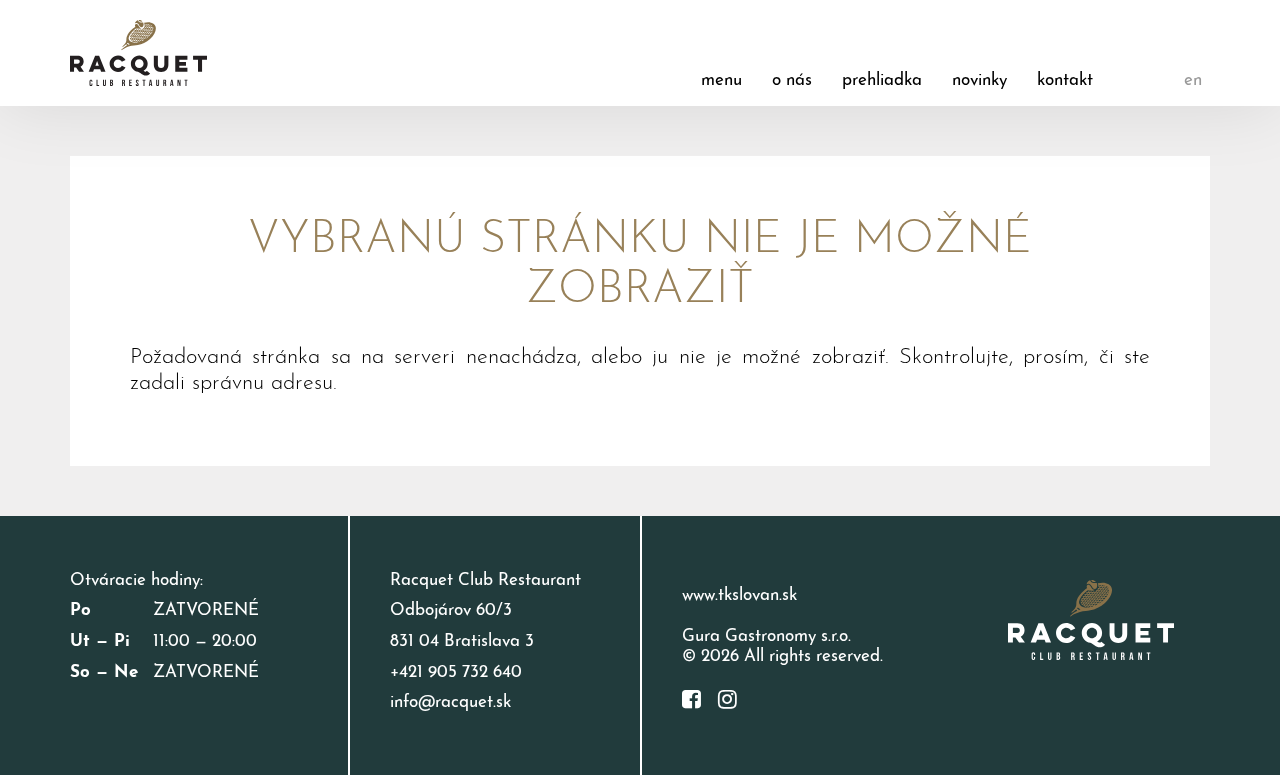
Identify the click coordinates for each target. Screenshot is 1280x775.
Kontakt (1065, 80)
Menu (721, 80)
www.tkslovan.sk (739, 595)
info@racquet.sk (450, 702)
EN (1193, 80)
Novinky (979, 80)
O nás (792, 80)
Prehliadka (882, 80)
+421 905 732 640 (456, 672)
